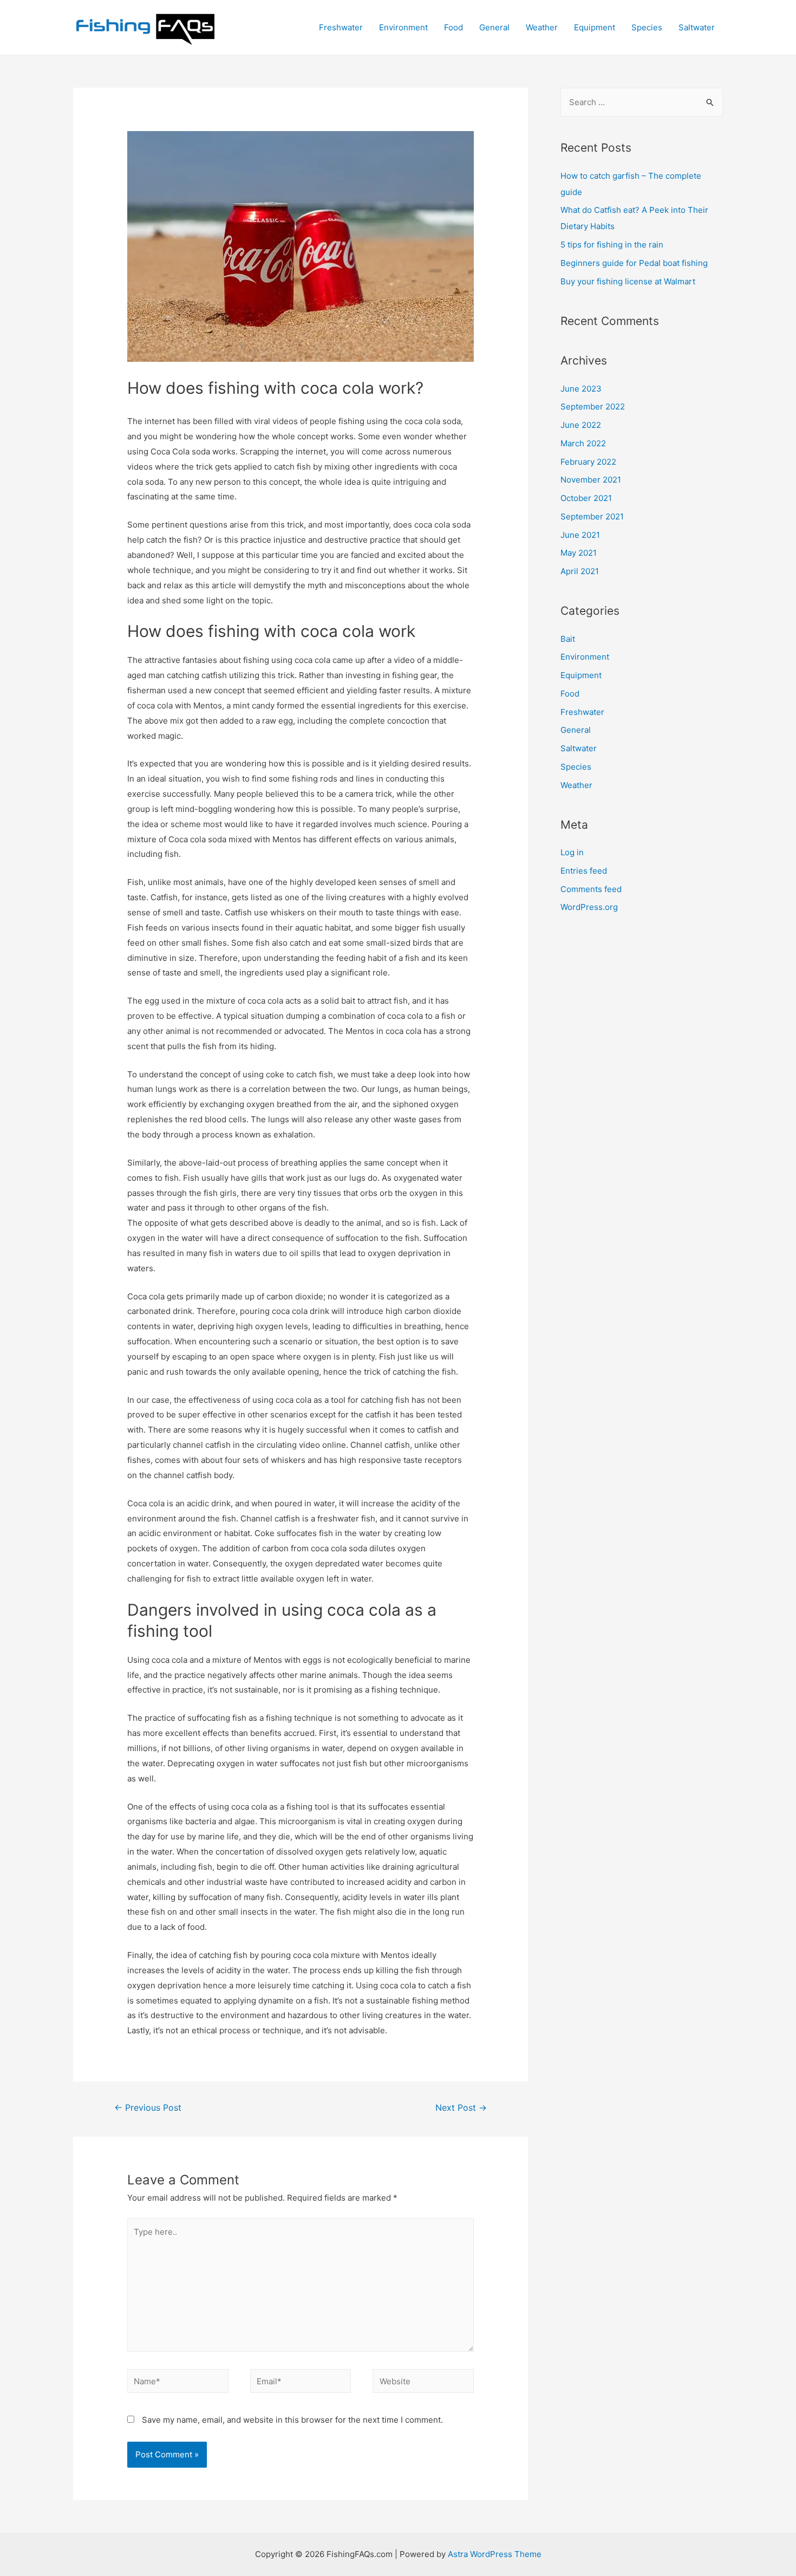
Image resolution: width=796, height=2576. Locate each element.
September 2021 (592, 516)
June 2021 (580, 535)
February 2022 (588, 462)
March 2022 (583, 443)
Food (454, 27)
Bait (568, 639)
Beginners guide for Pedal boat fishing (634, 263)
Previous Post (148, 2108)
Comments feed (591, 889)
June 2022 (581, 425)
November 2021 (591, 480)
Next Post (461, 2108)
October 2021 (586, 498)
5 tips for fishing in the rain (612, 245)
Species (647, 27)
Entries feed (584, 871)
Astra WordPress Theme (495, 2554)
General (494, 27)
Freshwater (341, 27)
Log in (572, 852)
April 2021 (580, 571)
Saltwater (697, 27)
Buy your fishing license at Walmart (628, 281)
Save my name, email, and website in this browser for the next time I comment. (292, 2420)
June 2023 (581, 389)
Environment (403, 27)
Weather (542, 27)
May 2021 (579, 553)
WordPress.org (589, 907)
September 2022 (593, 406)
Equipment (595, 27)
